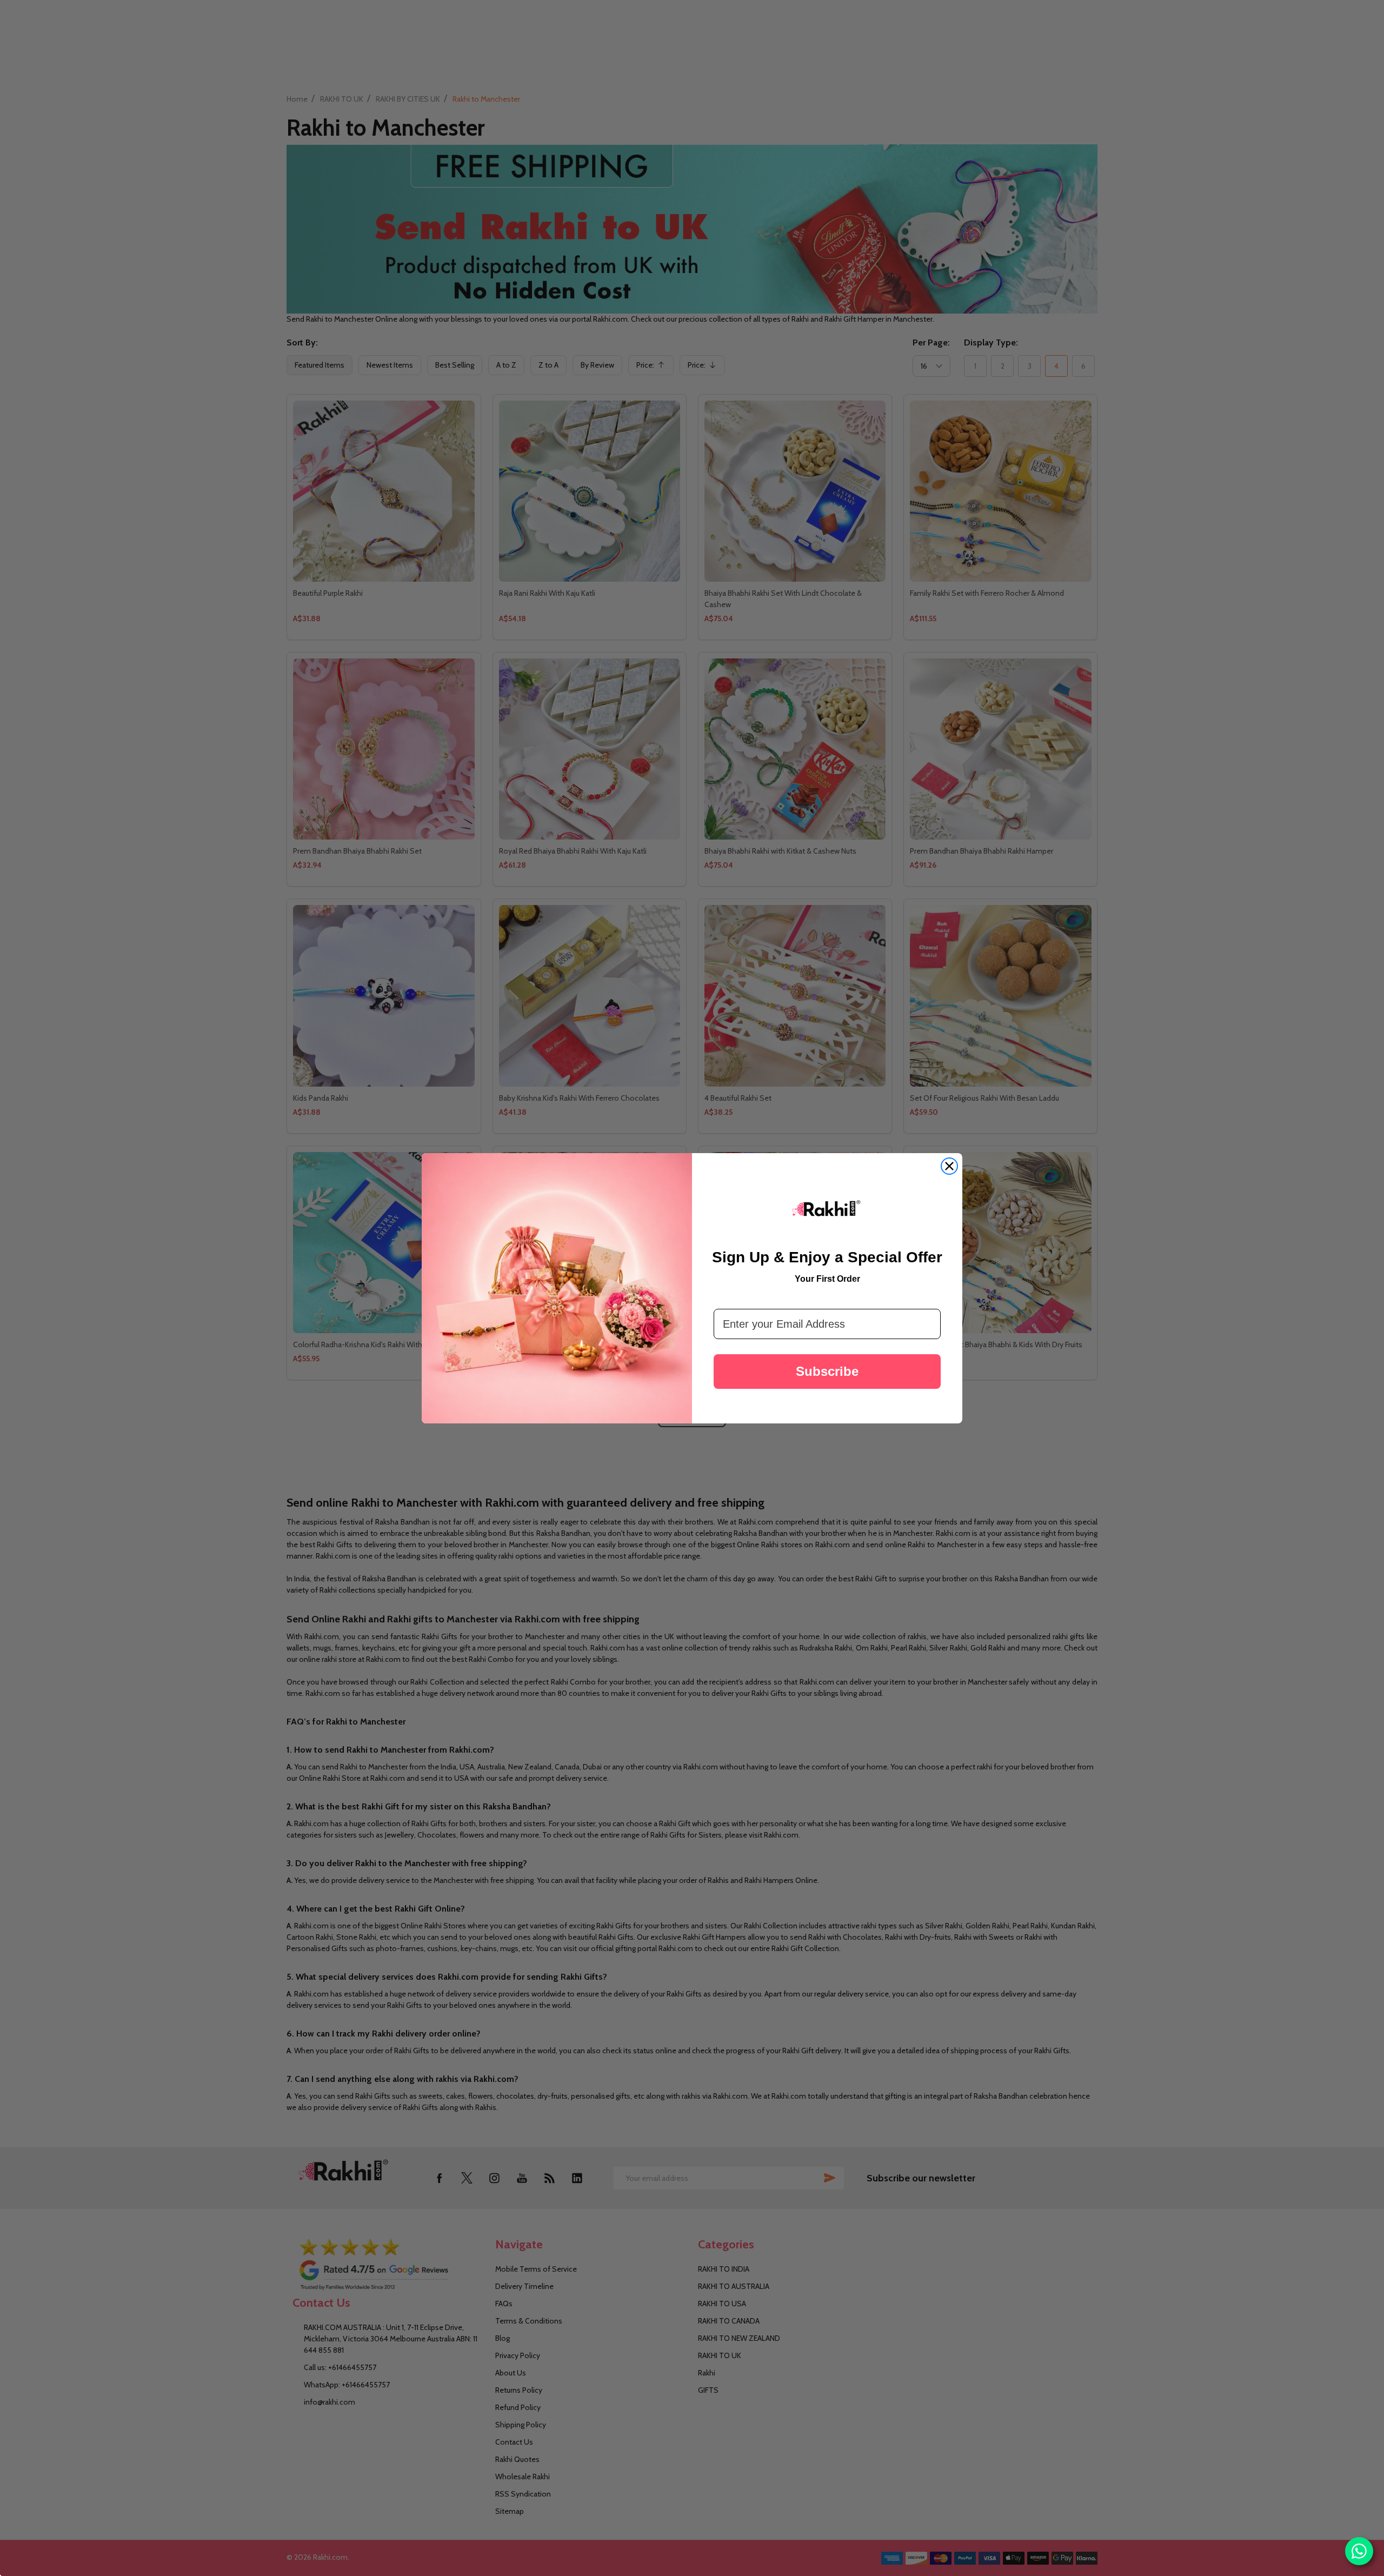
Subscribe (827, 1371)
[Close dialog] (949, 1166)
